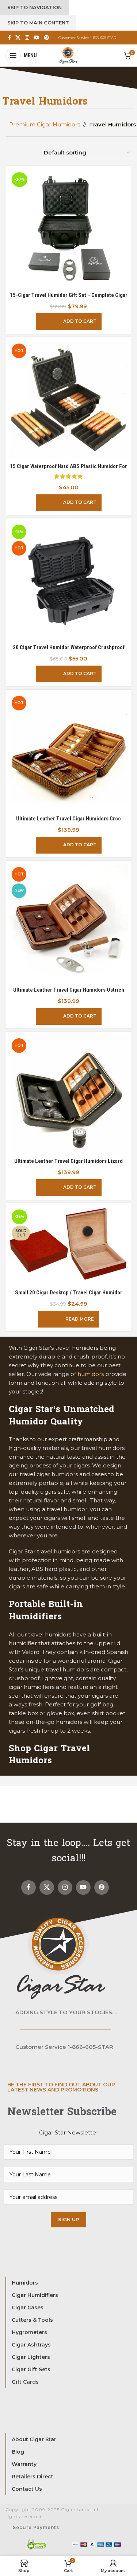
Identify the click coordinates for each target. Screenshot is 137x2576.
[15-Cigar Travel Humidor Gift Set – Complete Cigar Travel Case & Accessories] (68, 229)
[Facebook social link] (9, 38)
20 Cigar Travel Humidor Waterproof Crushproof (69, 647)
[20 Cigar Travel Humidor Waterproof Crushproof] (68, 581)
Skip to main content (38, 23)
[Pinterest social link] (46, 38)
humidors (91, 1374)
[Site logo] (68, 55)
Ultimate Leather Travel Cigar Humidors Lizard (68, 1161)
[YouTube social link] (37, 38)
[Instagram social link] (27, 38)
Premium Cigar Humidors (45, 124)
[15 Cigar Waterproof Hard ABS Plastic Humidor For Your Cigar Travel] (68, 400)
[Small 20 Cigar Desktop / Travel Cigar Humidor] (68, 1246)
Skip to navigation (35, 7)
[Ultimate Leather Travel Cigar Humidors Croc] (68, 752)
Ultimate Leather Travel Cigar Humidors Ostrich (69, 990)
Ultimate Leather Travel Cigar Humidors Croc (68, 819)
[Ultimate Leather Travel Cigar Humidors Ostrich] (68, 924)
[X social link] (18, 38)
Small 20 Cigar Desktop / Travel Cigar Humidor (69, 1293)
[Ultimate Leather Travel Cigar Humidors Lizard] (68, 1095)
